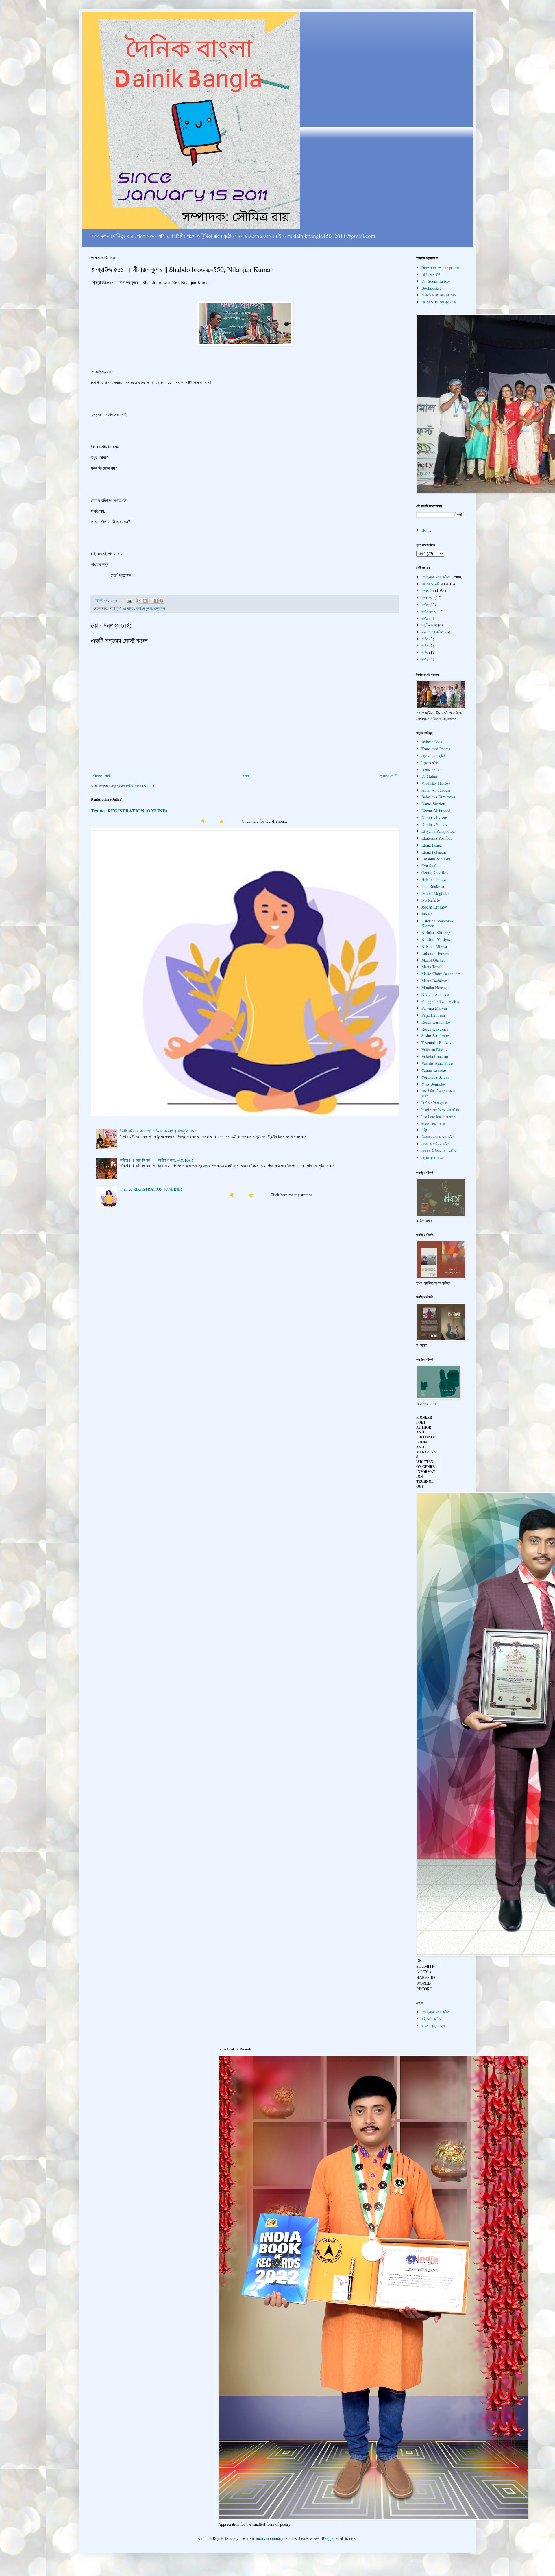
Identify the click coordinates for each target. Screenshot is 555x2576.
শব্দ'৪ (425, 618)
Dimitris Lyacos (434, 818)
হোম (246, 776)
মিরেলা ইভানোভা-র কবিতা (439, 1137)
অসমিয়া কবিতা (431, 769)
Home (426, 530)
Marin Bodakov (434, 981)
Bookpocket (431, 288)
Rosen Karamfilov (436, 1022)
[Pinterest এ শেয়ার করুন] (161, 601)
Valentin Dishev (434, 1050)
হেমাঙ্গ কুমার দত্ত (433, 1158)
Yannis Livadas (434, 1070)
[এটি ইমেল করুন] (139, 601)
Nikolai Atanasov (436, 995)
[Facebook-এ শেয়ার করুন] (156, 601)
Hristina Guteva (434, 879)
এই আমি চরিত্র (432, 2019)
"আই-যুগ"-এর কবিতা (121, 608)
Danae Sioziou (433, 804)
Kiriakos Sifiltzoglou (439, 932)
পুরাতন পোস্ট (389, 776)
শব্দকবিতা (427, 597)
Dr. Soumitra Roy (436, 281)
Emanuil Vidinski (436, 859)
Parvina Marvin (434, 1008)
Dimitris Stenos (434, 824)
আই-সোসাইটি (431, 274)
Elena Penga (432, 845)
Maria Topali (432, 967)
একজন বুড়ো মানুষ (433, 2026)
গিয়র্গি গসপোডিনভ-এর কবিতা (441, 1109)
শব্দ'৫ (425, 604)
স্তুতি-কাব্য (429, 625)
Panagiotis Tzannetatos (440, 1001)
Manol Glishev (433, 960)
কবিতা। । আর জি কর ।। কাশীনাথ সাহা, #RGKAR (157, 1160)
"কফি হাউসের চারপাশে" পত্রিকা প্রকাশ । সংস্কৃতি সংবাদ (159, 1131)
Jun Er (427, 914)
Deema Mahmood (436, 811)
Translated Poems (436, 749)
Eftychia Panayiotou (438, 831)
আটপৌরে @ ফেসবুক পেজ (439, 302)
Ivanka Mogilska (435, 893)
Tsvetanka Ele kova (437, 1043)
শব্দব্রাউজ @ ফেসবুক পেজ (439, 295)
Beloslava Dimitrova (438, 797)
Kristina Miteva (434, 946)
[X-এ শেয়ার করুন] (150, 601)
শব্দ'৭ (425, 646)
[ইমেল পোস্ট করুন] (129, 600)
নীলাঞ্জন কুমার (144, 608)
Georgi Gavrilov (435, 873)
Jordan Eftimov (434, 907)
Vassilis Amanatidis (437, 1063)
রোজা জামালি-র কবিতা (436, 1144)
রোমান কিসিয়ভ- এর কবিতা (439, 1151)
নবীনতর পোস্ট (102, 776)
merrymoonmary (270, 2538)
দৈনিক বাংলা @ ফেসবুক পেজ (440, 267)
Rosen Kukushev (435, 1029)
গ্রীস (425, 1130)
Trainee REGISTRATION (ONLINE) (129, 811)
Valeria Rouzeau (435, 1056)
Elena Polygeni (434, 852)
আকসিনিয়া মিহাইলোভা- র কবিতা (438, 1093)
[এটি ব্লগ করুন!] (145, 601)
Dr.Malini (429, 776)
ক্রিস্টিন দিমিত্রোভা (435, 1102)
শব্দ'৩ (425, 639)
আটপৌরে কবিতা (432, 584)
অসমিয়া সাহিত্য (432, 742)
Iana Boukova (433, 886)
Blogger (328, 2538)
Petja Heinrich (433, 1015)
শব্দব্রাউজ (159, 608)
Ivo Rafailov (432, 900)
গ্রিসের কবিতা (431, 762)
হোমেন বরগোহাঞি (433, 756)
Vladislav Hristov (436, 783)
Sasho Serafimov (435, 1036)
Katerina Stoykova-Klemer (437, 923)
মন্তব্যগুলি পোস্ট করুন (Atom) (133, 785)
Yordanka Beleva (435, 1077)
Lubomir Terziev (435, 953)
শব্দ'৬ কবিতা (429, 611)
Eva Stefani (431, 866)
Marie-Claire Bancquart (441, 974)
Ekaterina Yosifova (437, 838)
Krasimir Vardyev (436, 939)
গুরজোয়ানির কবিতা (434, 1123)
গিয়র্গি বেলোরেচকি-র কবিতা (439, 1116)
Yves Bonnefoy (434, 1084)
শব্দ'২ (425, 659)
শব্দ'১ (425, 653)
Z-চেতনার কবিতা (433, 632)
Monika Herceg (434, 988)
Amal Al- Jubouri (436, 790)
